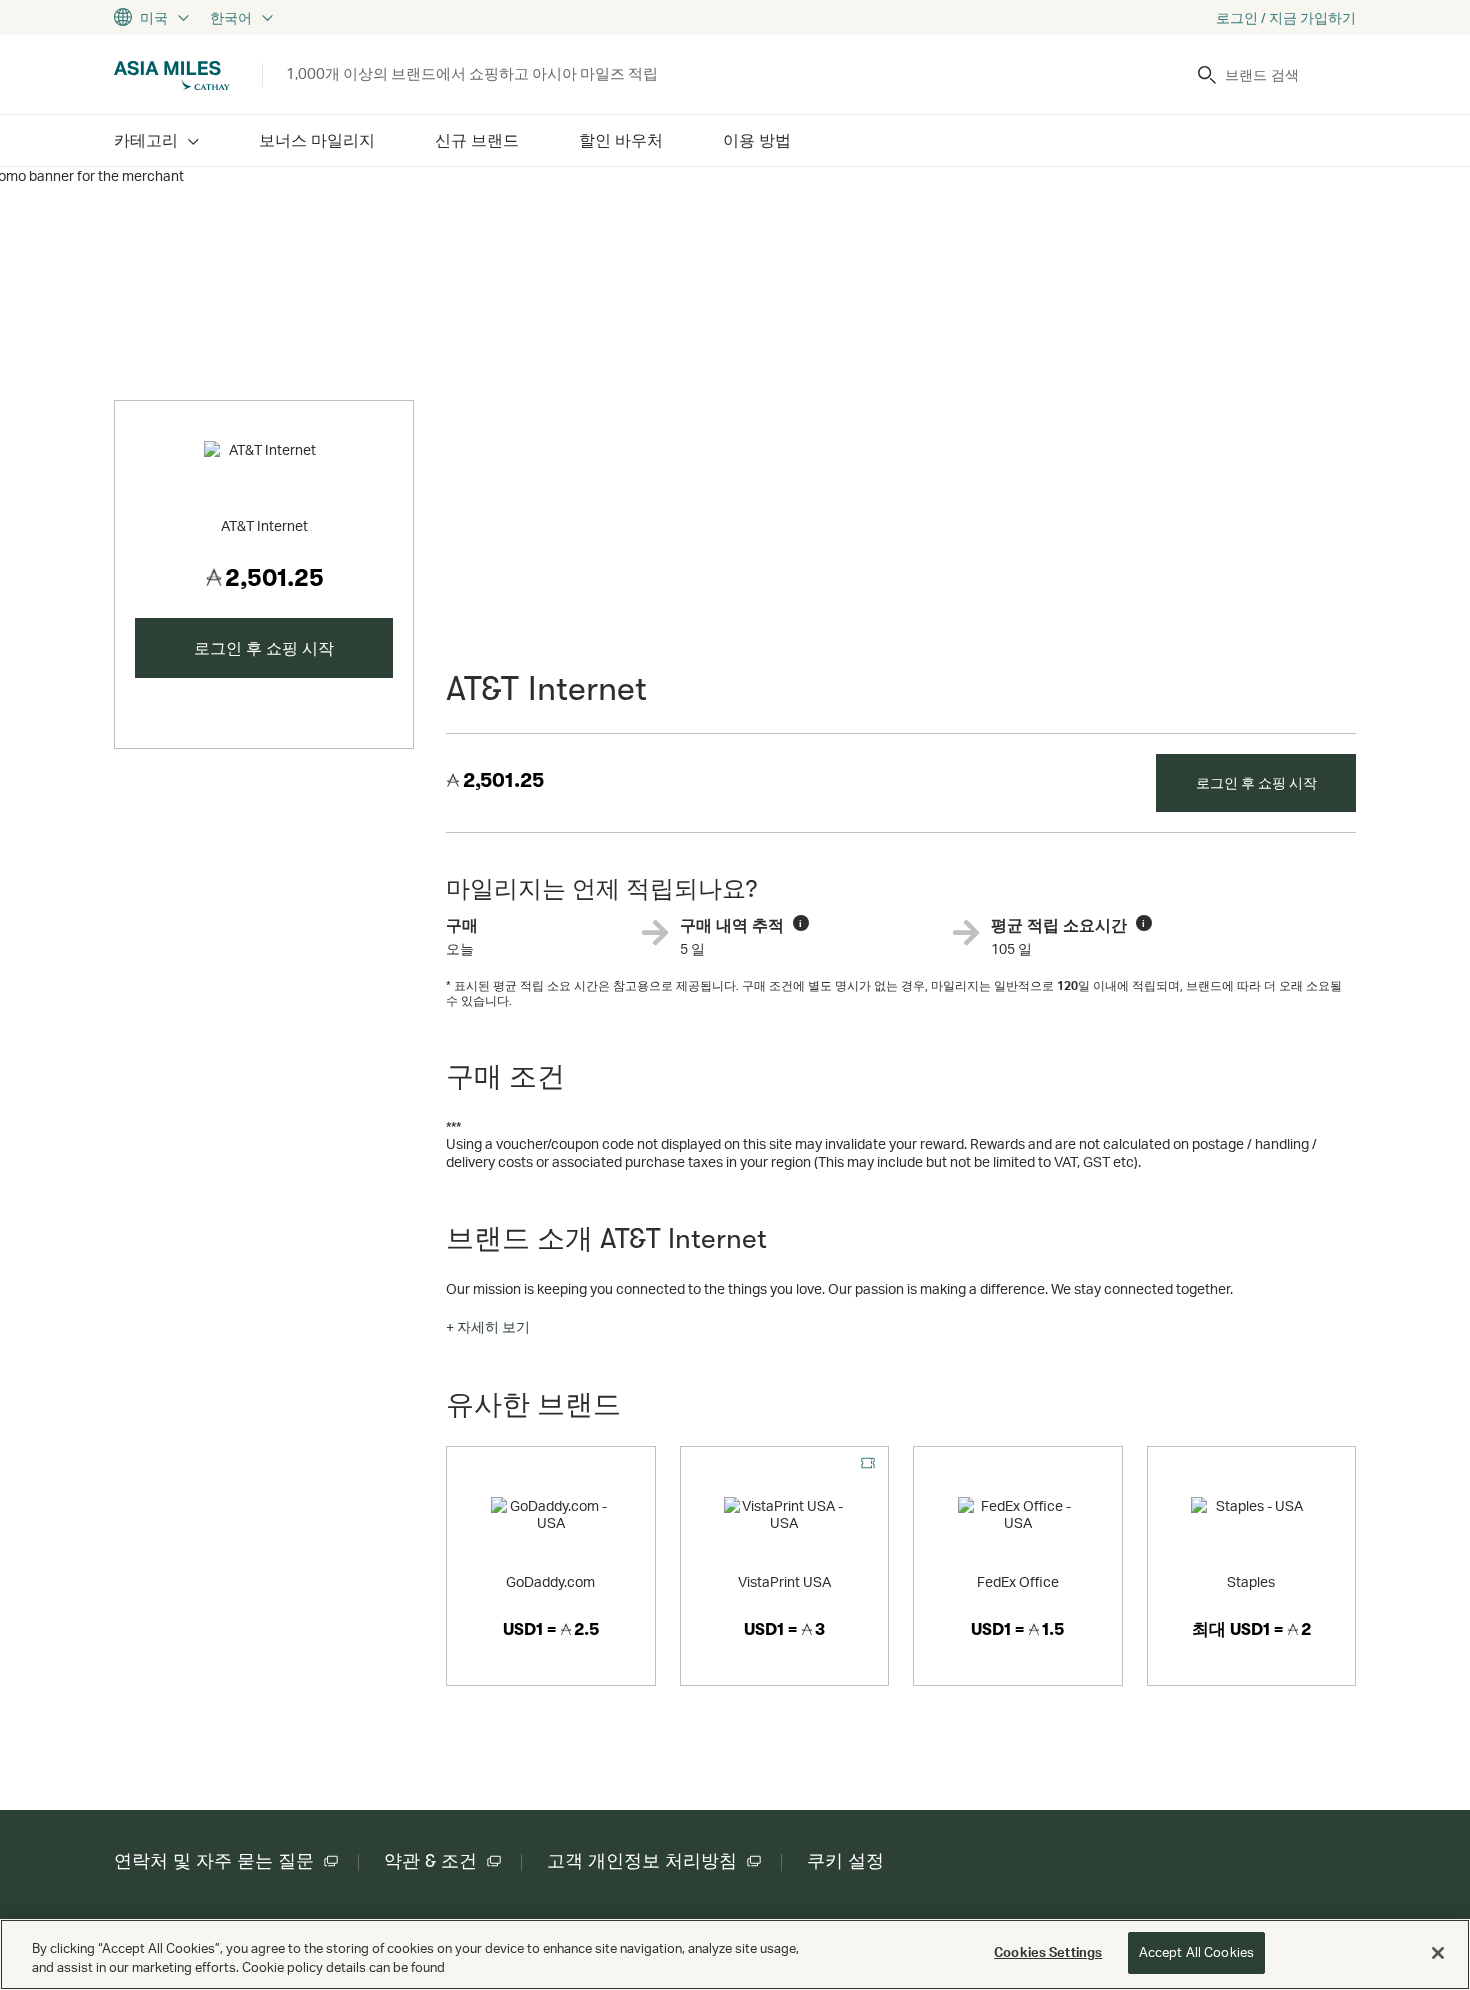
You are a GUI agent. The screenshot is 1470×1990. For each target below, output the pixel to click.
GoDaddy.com (550, 1581)
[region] (735, 1954)
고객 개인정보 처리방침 (642, 1861)
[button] (488, 1327)
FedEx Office (1018, 1581)
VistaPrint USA (784, 1581)
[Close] (1438, 1953)
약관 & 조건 (430, 1861)
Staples (1251, 1581)
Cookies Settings (1048, 1952)
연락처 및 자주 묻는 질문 (214, 1861)
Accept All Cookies (1196, 1952)
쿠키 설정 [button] (845, 1861)
